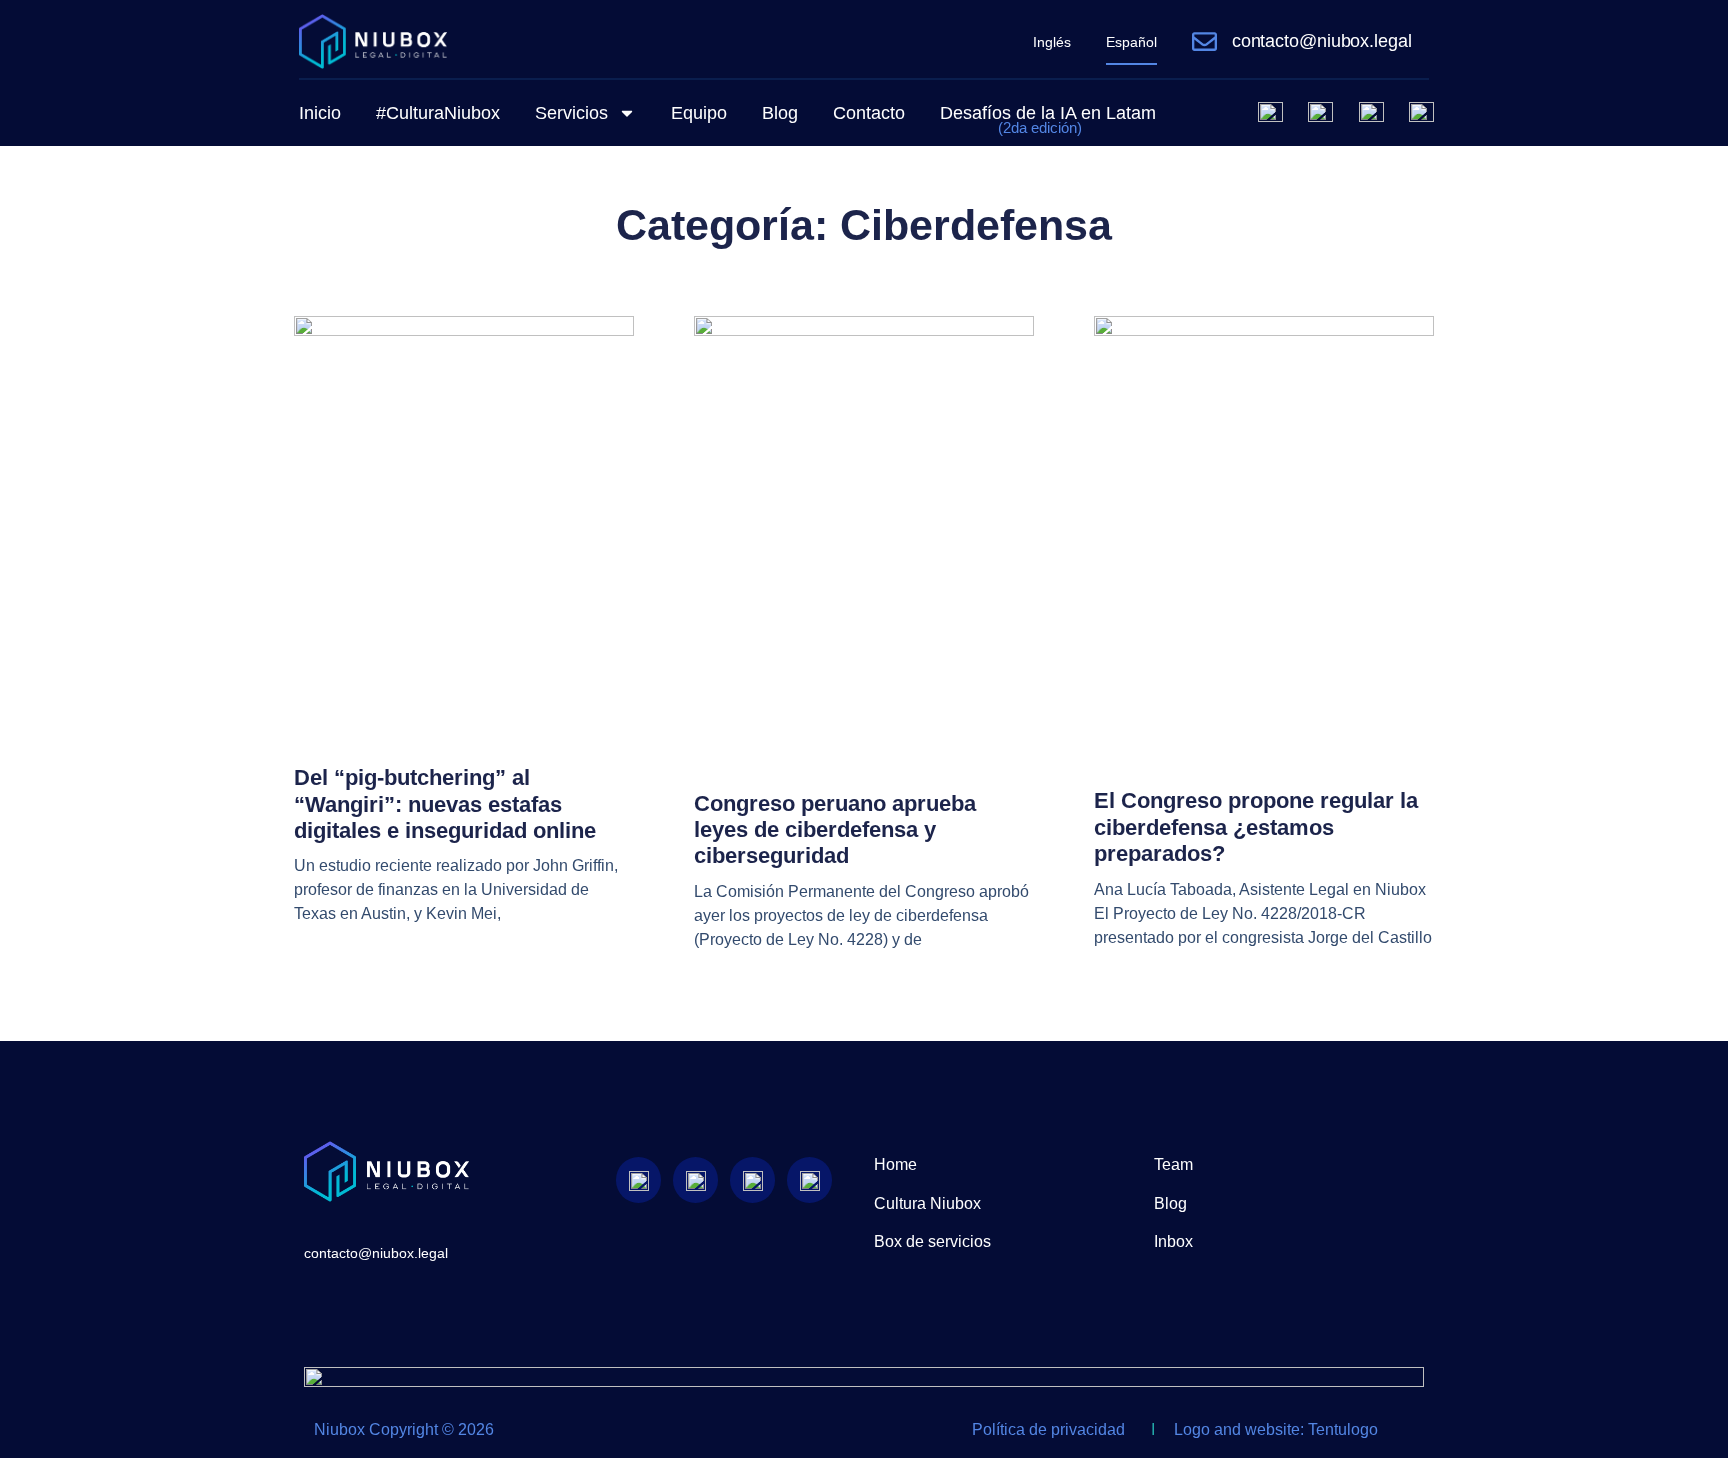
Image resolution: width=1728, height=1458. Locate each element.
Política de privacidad (1048, 1429)
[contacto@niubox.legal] (1204, 41)
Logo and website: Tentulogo (1276, 1429)
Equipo (699, 113)
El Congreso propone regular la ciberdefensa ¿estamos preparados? (1256, 827)
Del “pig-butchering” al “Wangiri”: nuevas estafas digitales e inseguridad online (445, 804)
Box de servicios (932, 1241)
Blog (780, 113)
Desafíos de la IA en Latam (1048, 119)
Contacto (869, 113)
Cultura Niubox (927, 1203)
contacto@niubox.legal (1322, 41)
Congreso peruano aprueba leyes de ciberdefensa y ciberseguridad (835, 830)
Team (1173, 1164)
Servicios (571, 113)
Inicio (320, 113)
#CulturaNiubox (438, 113)
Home (895, 1164)
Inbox (1173, 1241)
